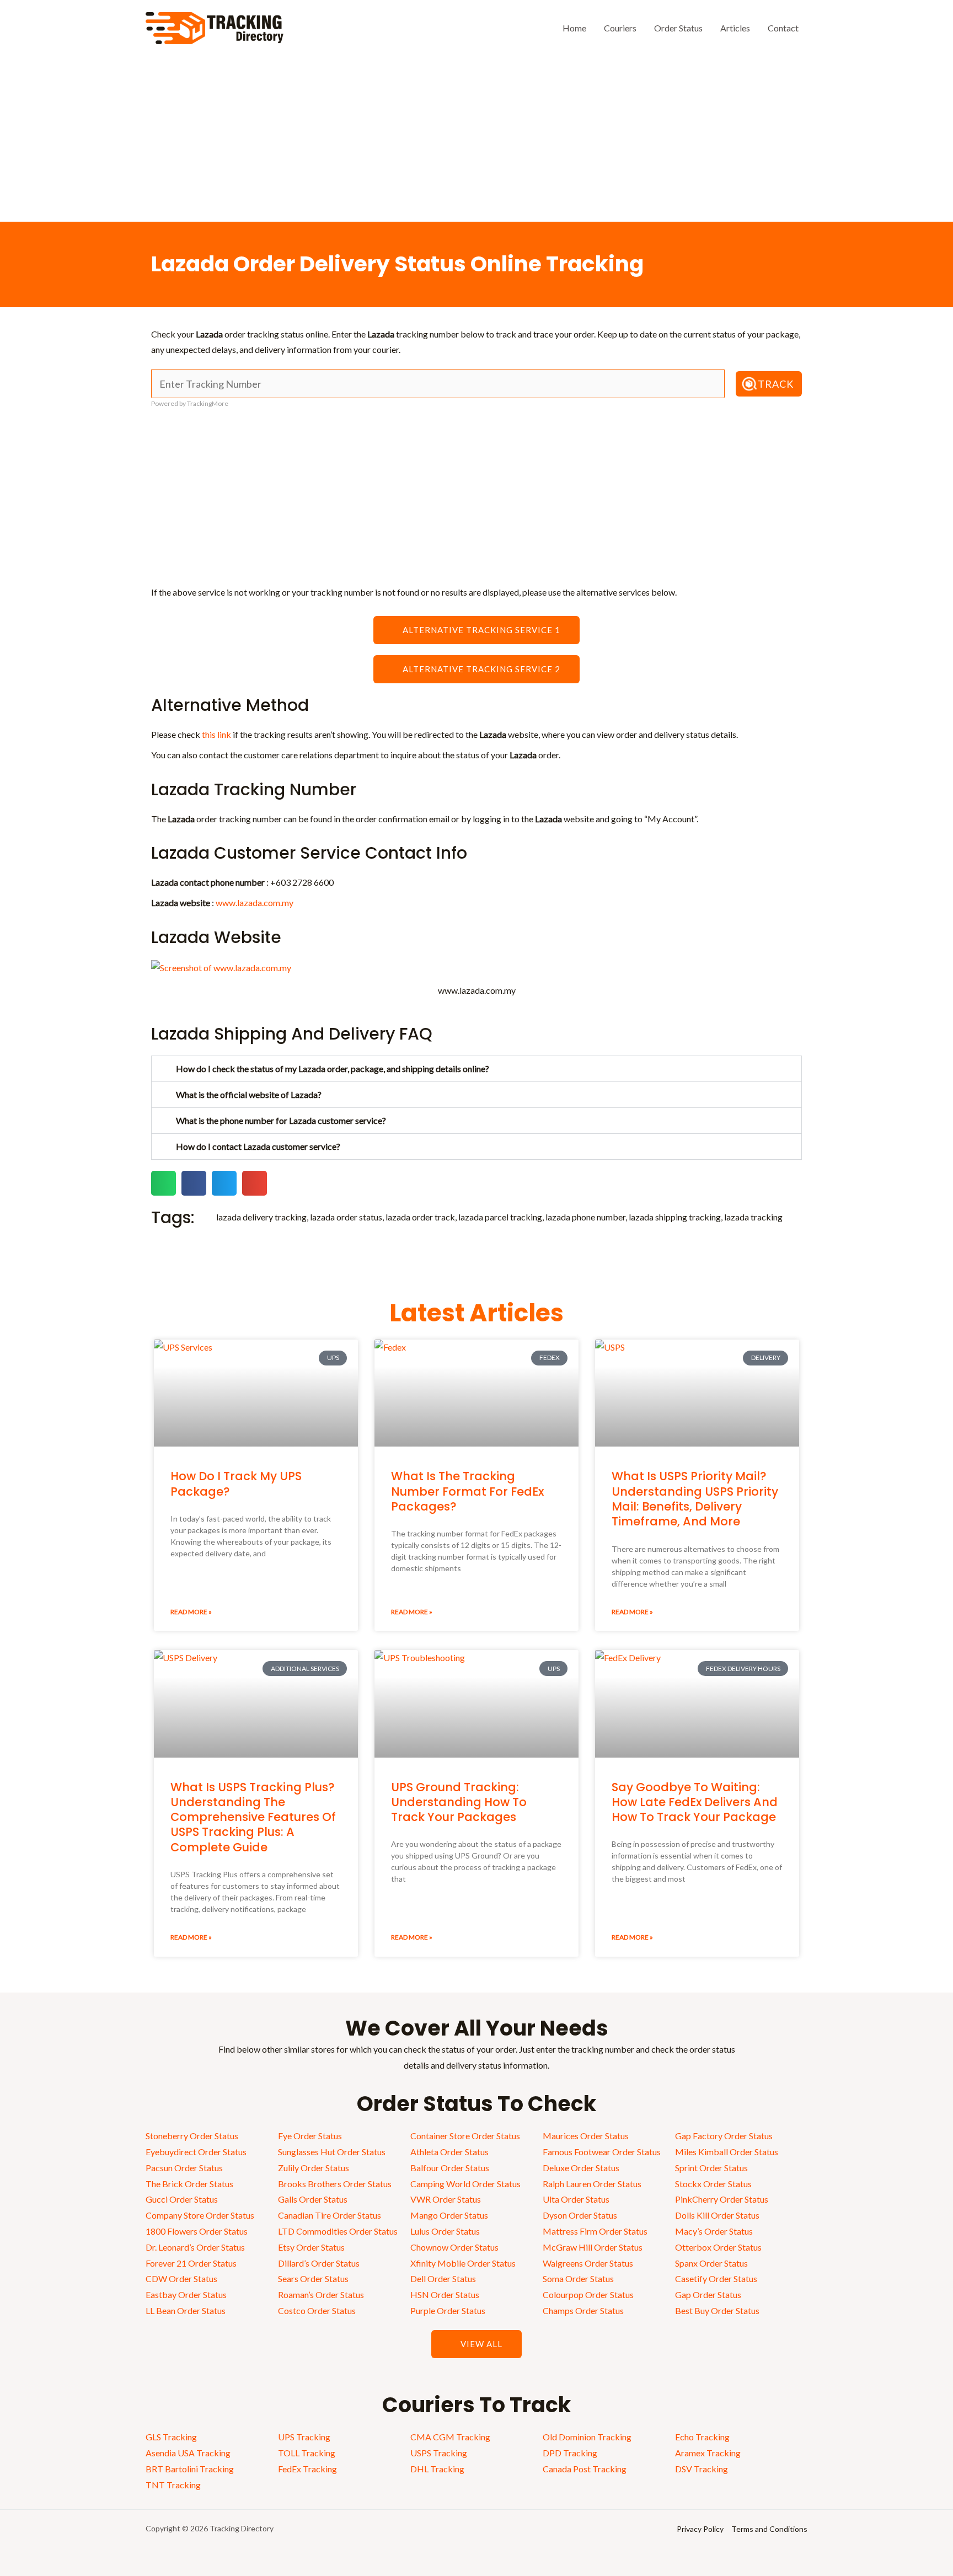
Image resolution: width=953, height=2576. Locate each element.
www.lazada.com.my (255, 903)
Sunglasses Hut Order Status (332, 2152)
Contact (783, 28)
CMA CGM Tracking (450, 2437)
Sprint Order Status (711, 2168)
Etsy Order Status (311, 2247)
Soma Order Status (578, 2278)
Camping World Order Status (465, 2184)
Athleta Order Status (449, 2152)
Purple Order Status (448, 2310)
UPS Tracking (304, 2437)
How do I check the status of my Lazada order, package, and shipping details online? (333, 1069)
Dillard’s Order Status (319, 2263)
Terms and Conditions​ (769, 2529)
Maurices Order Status (586, 2136)
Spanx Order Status (711, 2263)
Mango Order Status (449, 2215)
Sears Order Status (313, 2278)
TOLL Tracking (307, 2453)
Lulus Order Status (445, 2231)
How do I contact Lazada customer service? (258, 1146)
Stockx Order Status (713, 2184)
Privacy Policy (700, 2529)
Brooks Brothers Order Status (335, 2184)
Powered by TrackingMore (190, 403)
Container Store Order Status (465, 2136)
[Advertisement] (476, 139)
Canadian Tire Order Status (330, 2215)
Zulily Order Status (314, 2168)
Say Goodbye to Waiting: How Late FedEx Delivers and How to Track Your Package (695, 1802)
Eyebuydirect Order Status (196, 2152)
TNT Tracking (173, 2485)
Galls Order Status (313, 2199)
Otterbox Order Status (718, 2247)
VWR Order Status (446, 2199)
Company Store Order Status (200, 2215)
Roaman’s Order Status (321, 2294)
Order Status (678, 28)
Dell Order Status (443, 2278)
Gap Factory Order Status (724, 2136)
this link (216, 734)
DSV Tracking (702, 2469)
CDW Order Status (181, 2278)
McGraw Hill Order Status (593, 2247)
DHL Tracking (437, 2469)
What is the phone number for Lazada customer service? (281, 1120)
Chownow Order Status (454, 2247)
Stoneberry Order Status (192, 2136)
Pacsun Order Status (184, 2168)
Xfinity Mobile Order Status (463, 2263)
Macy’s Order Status (714, 2231)
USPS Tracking (439, 2453)
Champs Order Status (583, 2310)
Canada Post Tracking (585, 2469)
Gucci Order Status (182, 2199)
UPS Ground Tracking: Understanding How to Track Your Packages (459, 1802)
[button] (476, 1069)
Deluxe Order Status (581, 2168)
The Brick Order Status (189, 2184)
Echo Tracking (702, 2437)
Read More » (191, 1612)
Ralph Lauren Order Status (592, 2184)
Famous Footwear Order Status (602, 2152)
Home (574, 28)
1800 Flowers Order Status (197, 2231)
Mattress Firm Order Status (595, 2231)
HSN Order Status (445, 2294)
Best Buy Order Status (717, 2310)
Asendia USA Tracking (188, 2453)
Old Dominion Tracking (587, 2437)
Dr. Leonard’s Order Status (195, 2247)
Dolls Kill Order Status (717, 2215)
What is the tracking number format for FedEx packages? (467, 1491)
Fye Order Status (310, 2136)
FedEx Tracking (307, 2469)
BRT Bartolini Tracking (190, 2469)
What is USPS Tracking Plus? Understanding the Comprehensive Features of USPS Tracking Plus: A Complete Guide (253, 1817)
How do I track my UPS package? (236, 1484)
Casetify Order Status (716, 2278)
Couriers (620, 28)
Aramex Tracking (708, 2453)
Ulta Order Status (576, 2199)
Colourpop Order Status (588, 2294)
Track (776, 384)
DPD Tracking (570, 2453)
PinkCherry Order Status (722, 2199)
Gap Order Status (708, 2294)
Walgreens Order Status (588, 2263)
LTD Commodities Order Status (338, 2231)
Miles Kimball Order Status (727, 2152)
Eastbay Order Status (186, 2294)
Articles (735, 28)
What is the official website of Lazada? (249, 1094)
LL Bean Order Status (186, 2310)
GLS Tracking (171, 2437)
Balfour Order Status (450, 2168)
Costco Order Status (317, 2310)
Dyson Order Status (580, 2215)
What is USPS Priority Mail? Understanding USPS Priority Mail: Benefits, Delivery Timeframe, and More (695, 1499)
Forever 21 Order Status (191, 2263)
